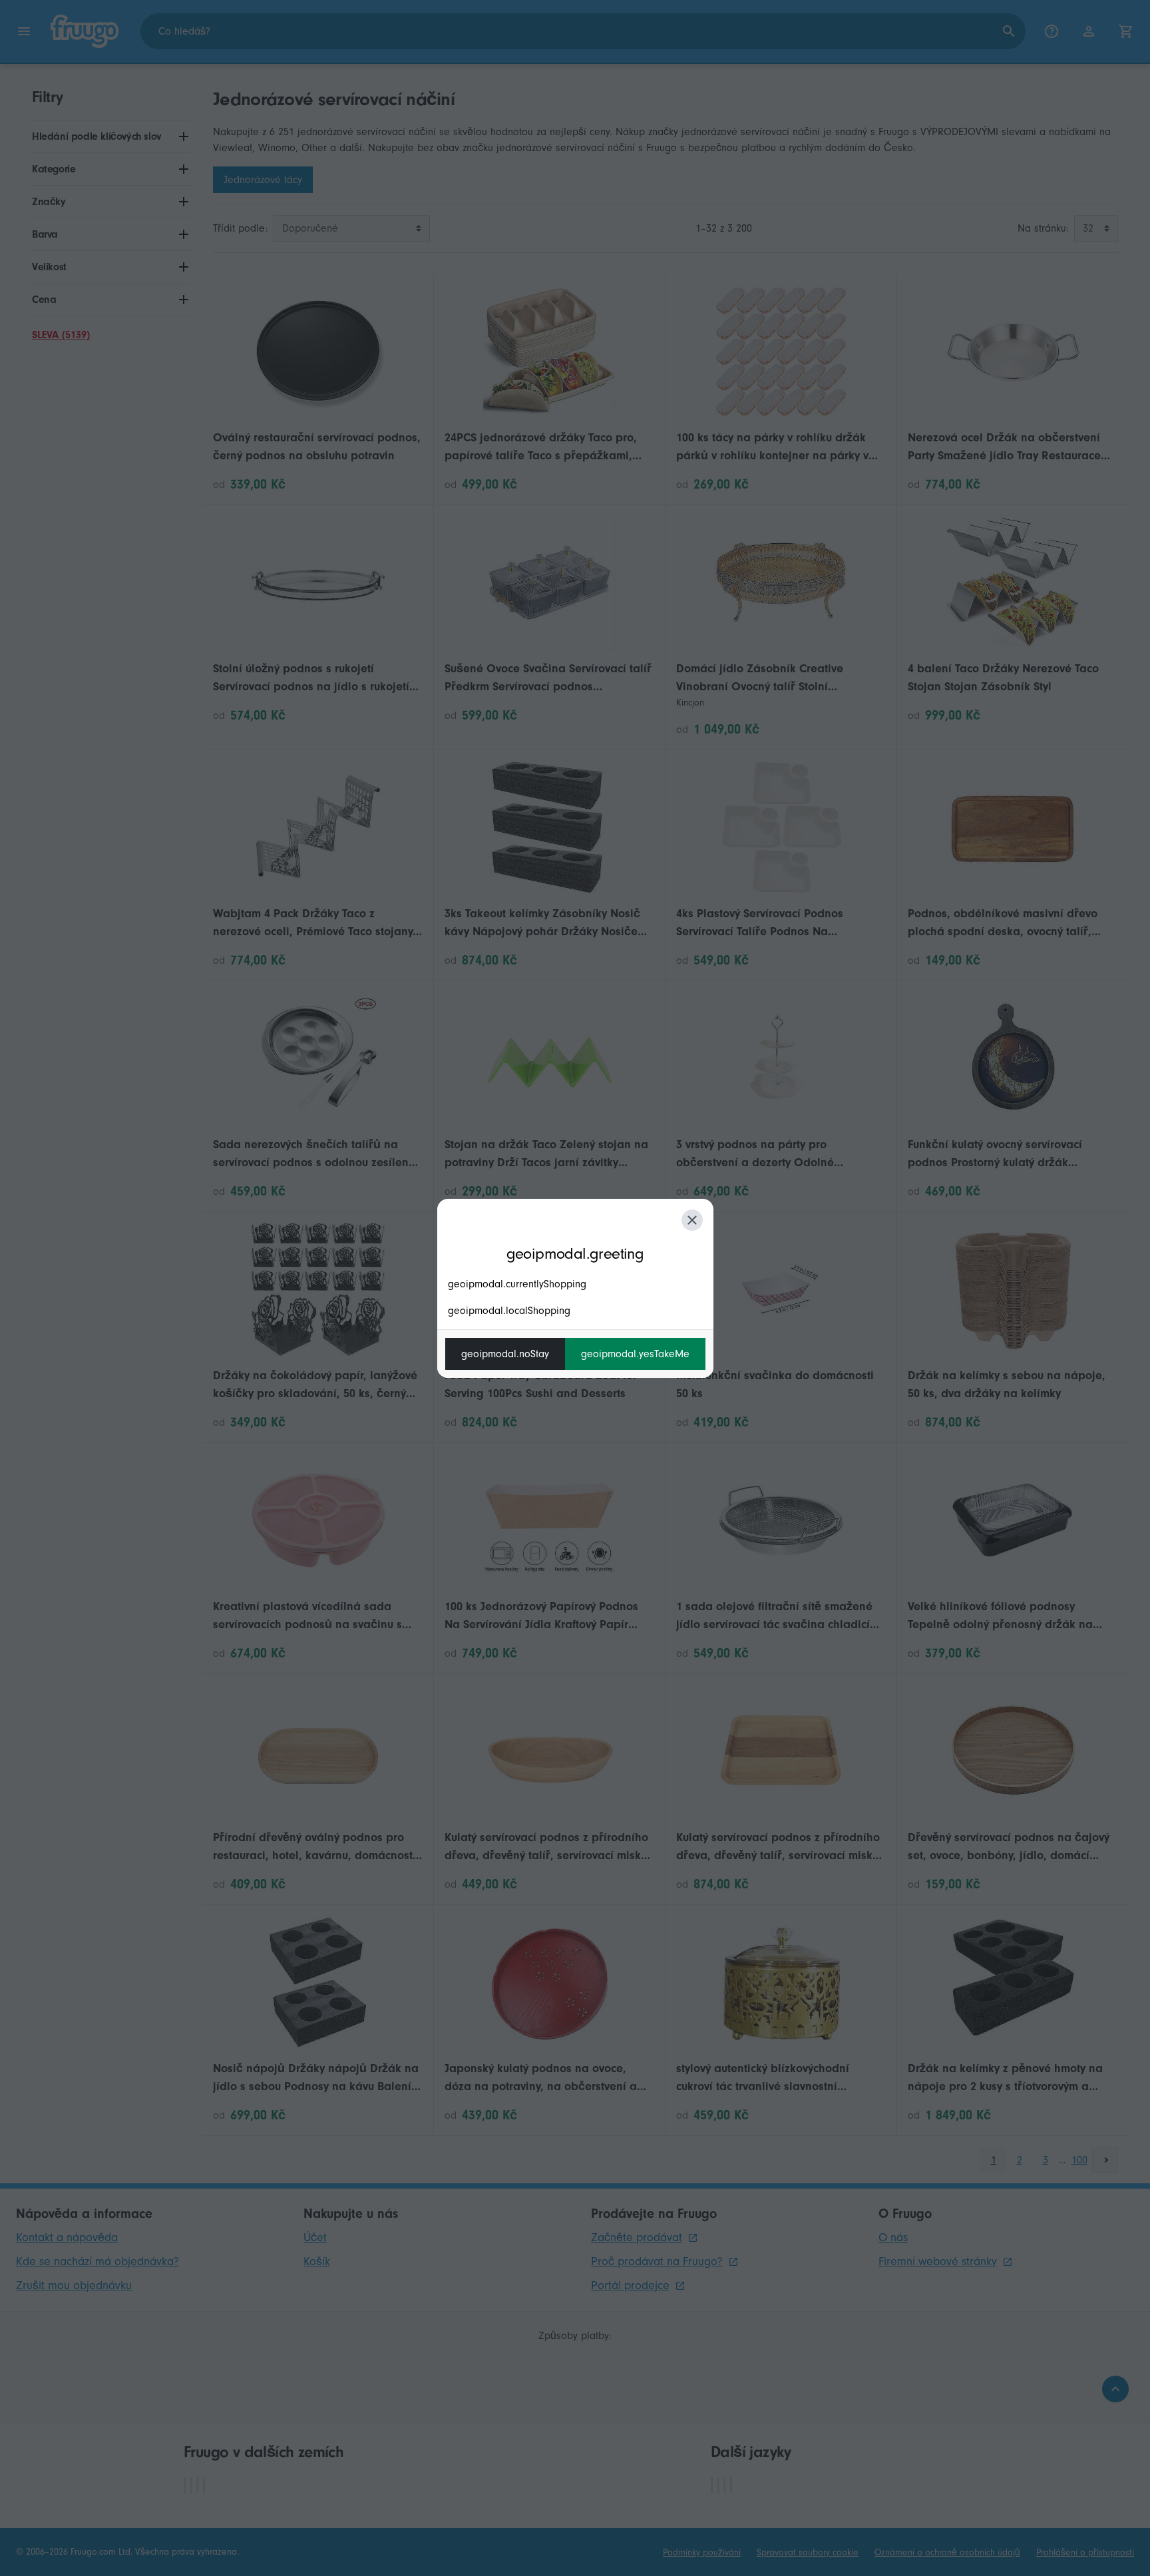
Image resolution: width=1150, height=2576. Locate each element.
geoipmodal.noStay (505, 1354)
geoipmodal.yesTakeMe (635, 1354)
